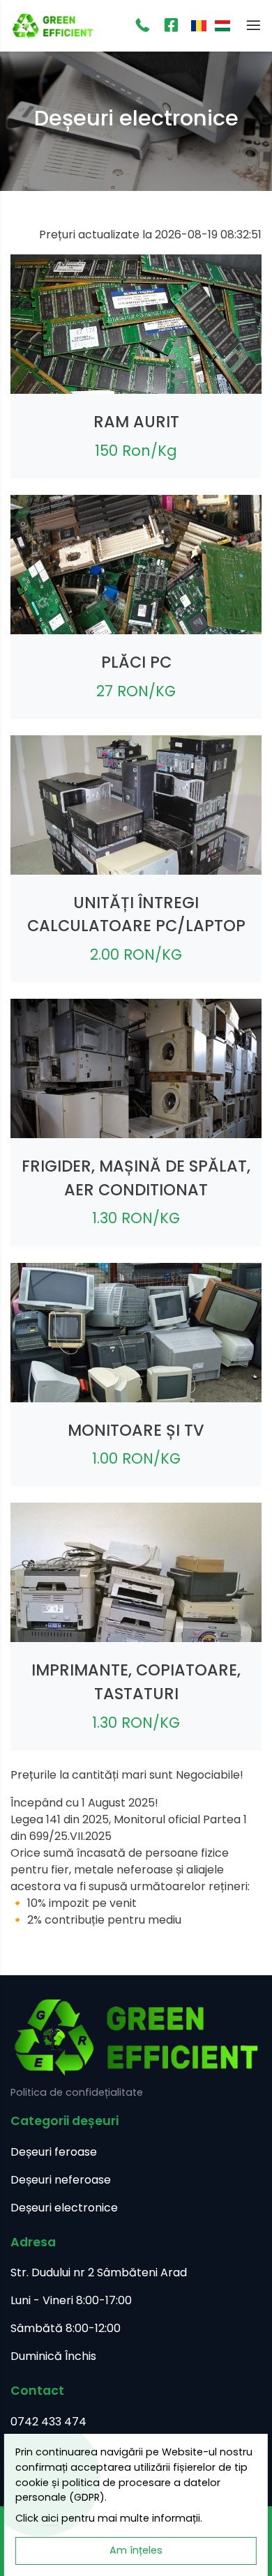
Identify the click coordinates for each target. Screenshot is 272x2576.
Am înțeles (136, 2550)
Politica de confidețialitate (77, 2092)
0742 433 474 (48, 2422)
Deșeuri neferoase (61, 2180)
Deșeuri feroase (54, 2152)
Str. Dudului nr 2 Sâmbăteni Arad (99, 2272)
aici (50, 2518)
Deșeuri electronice (64, 2208)
